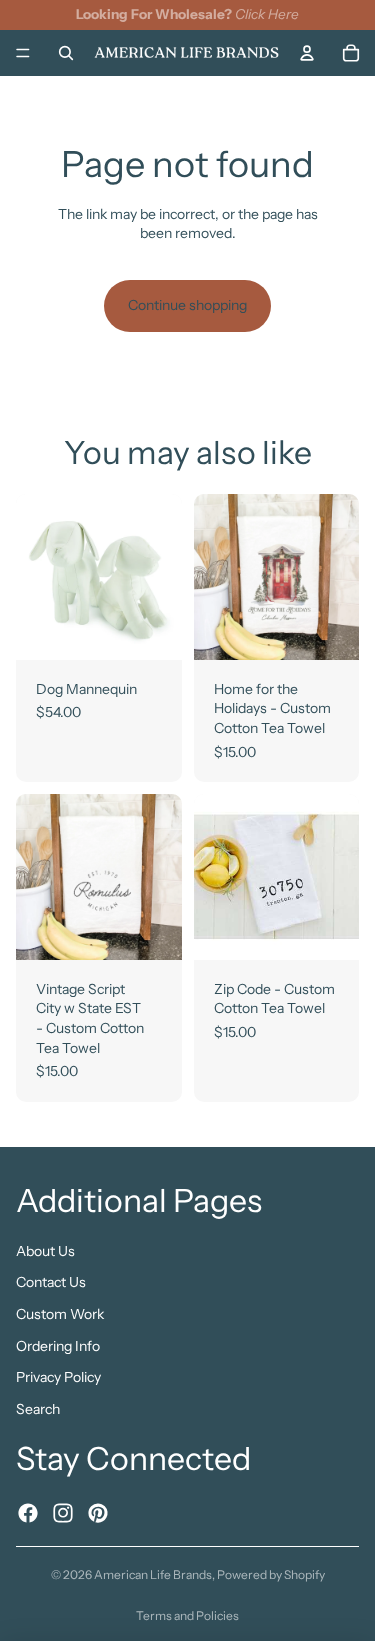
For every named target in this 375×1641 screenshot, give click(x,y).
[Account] (307, 52)
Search (38, 1408)
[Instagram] (63, 1512)
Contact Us (51, 1282)
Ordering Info (58, 1345)
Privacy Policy (58, 1377)
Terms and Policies (187, 1615)
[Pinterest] (98, 1512)
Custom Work (60, 1314)
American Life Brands (153, 1574)
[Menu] (23, 53)
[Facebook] (28, 1512)
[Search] (66, 52)
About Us (45, 1250)
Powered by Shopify (271, 1574)
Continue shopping (187, 305)
